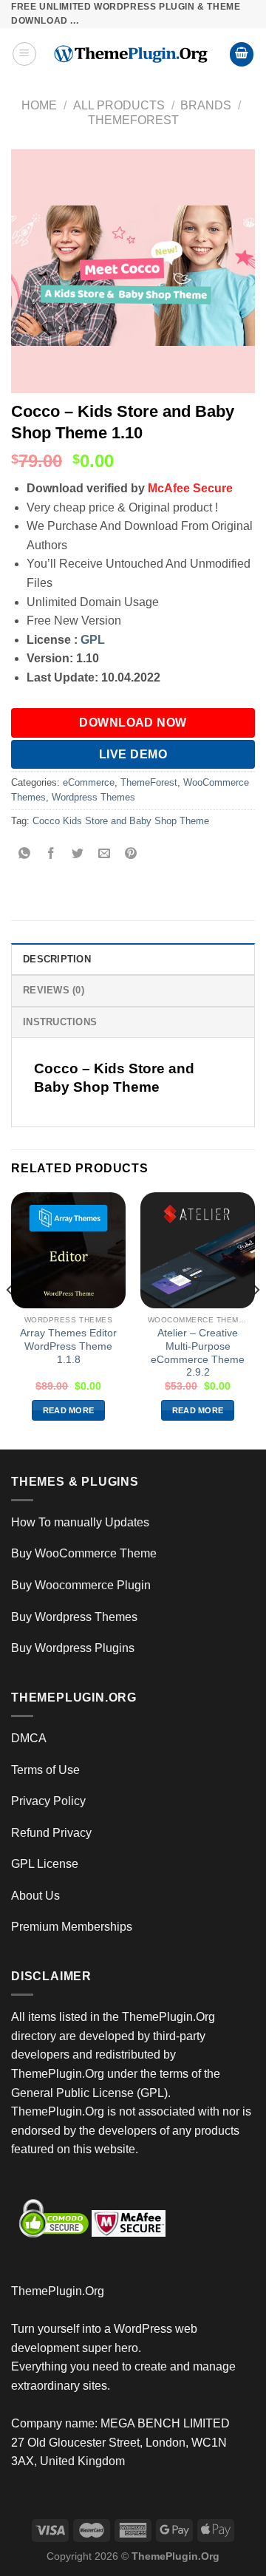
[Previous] (10, 1319)
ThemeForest (133, 120)
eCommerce (89, 782)
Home (39, 105)
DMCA (29, 1738)
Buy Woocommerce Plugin (81, 1585)
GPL (93, 640)
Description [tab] (57, 959)
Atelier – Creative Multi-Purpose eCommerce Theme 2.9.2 (198, 1353)
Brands (206, 105)
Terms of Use (45, 1770)
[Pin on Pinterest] (131, 854)
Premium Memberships (72, 1927)
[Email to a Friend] (105, 854)
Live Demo (133, 754)
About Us (35, 1896)
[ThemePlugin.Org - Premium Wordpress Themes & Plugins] (133, 54)
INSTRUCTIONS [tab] (60, 1022)
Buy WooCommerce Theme (84, 1553)
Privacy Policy (48, 1801)
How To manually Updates (80, 1522)
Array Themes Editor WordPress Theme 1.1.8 (68, 1346)
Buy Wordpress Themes (74, 1617)
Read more (69, 1410)
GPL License (45, 1864)
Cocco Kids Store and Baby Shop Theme (121, 821)
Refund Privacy (51, 1833)
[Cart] (242, 54)
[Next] (256, 1319)
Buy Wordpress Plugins (73, 1648)
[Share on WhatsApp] (25, 854)
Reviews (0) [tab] (54, 990)
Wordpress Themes (93, 797)
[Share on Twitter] (78, 854)
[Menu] (24, 54)
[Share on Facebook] (51, 854)
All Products (119, 105)
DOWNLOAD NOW (133, 723)
